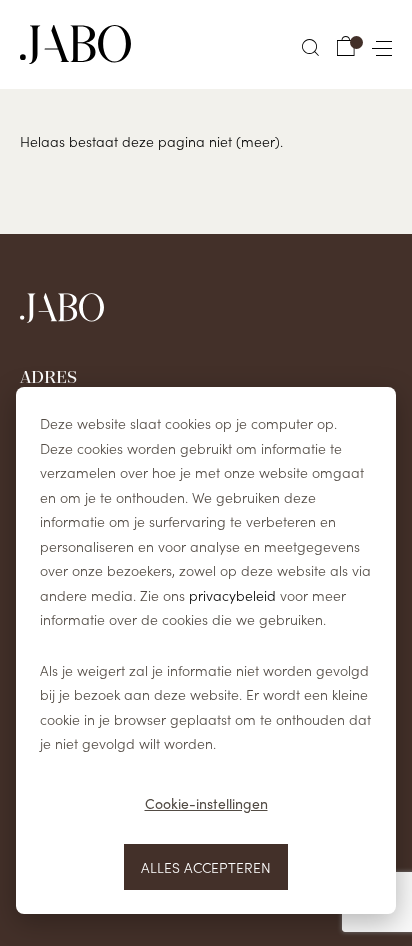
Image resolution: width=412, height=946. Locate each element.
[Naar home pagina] (75, 44)
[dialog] (206, 650)
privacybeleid (232, 595)
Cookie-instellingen (206, 803)
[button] (311, 47)
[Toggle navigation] (378, 44)
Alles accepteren (206, 867)
